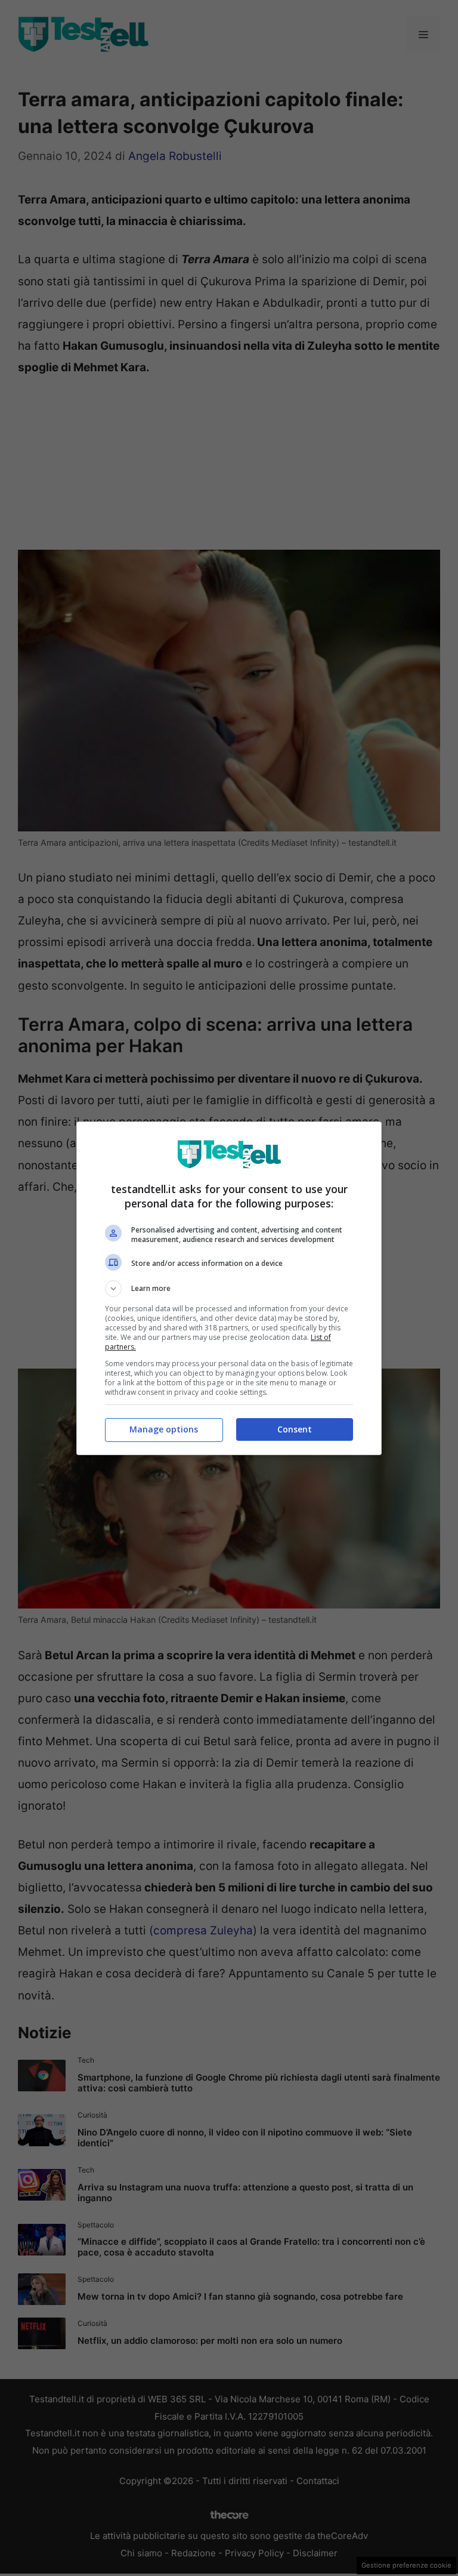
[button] (229, 1289)
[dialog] (229, 1288)
